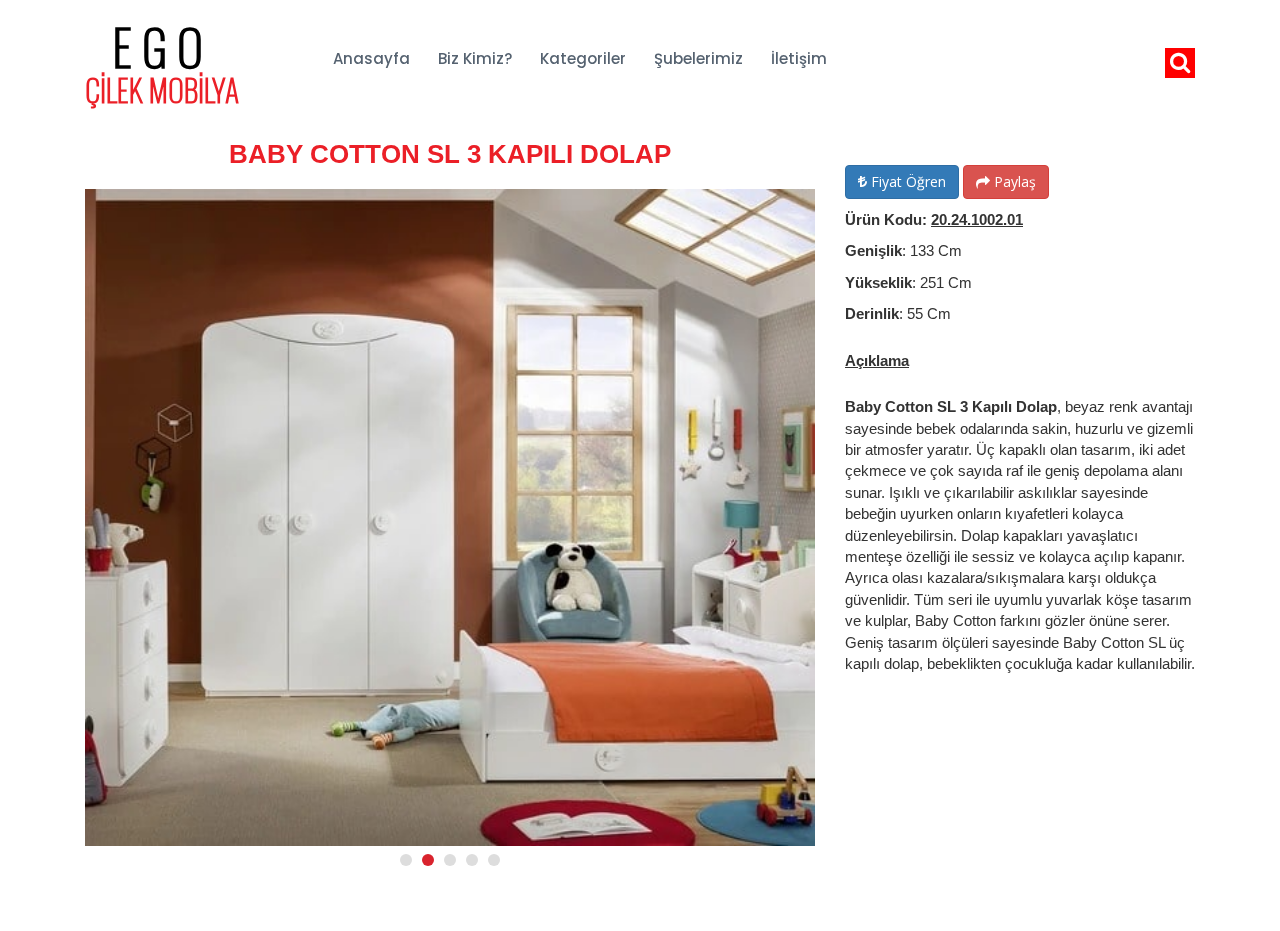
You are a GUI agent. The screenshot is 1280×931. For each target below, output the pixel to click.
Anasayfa (371, 58)
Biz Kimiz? (475, 58)
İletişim (799, 58)
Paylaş (1013, 181)
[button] (406, 860)
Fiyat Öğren (906, 181)
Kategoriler (583, 58)
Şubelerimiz (698, 58)
